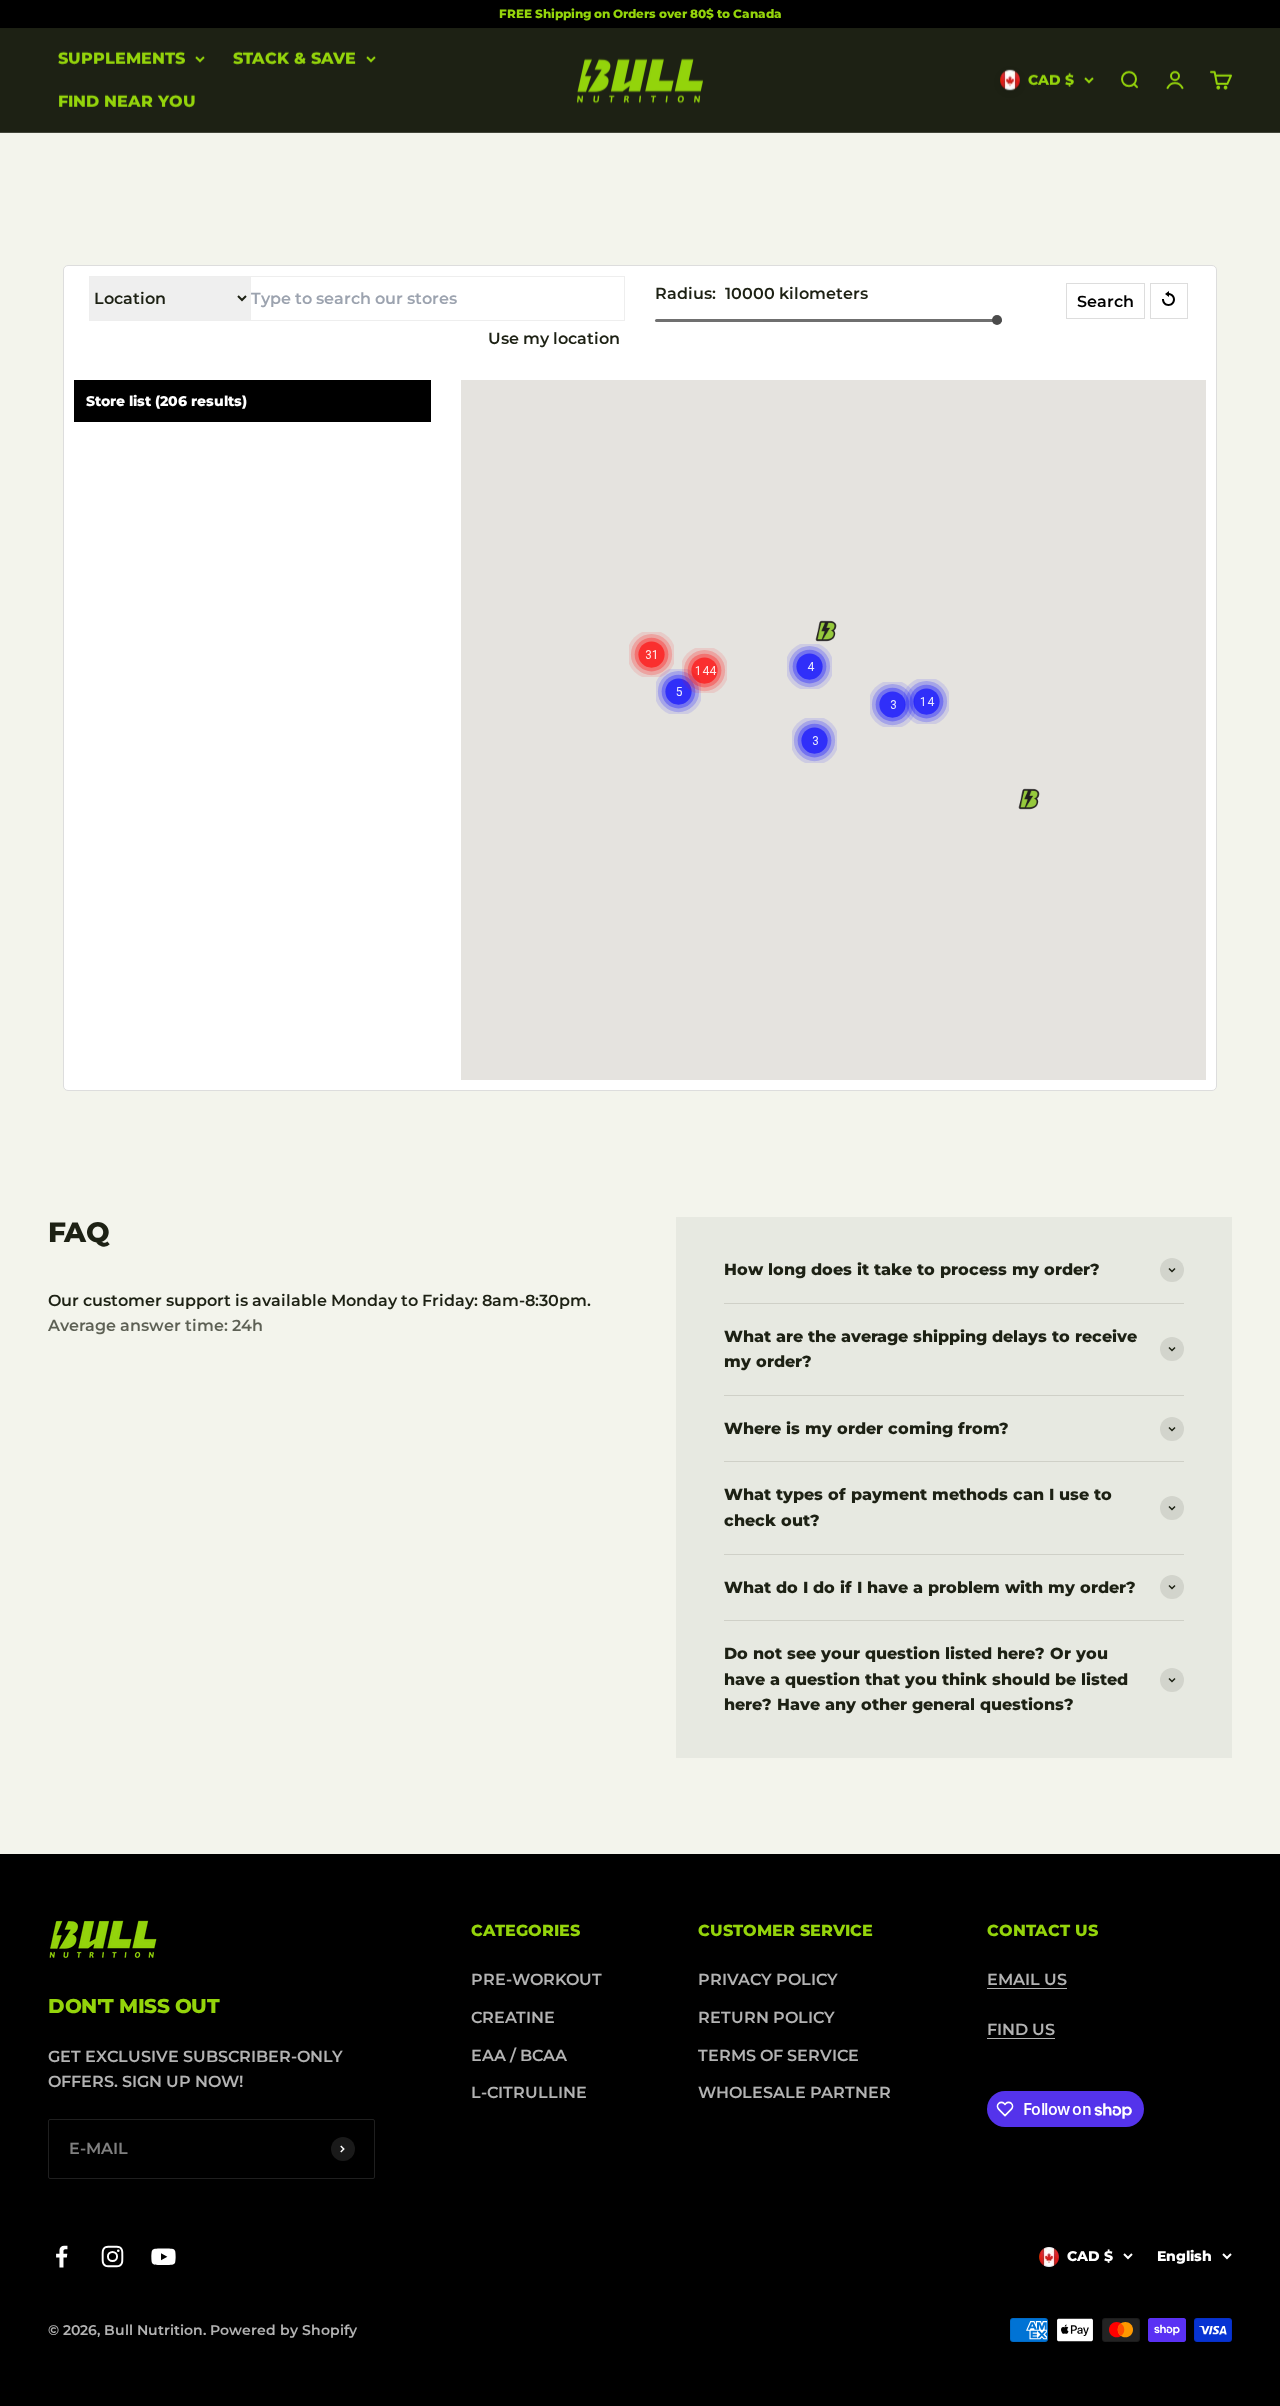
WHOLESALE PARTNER (794, 2092)
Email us (1027, 1979)
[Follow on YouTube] (163, 2256)
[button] (826, 631)
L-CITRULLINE (529, 2092)
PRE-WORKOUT (536, 1979)
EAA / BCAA (519, 2055)
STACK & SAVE (294, 58)
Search (1105, 301)
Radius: (685, 293)
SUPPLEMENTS (121, 58)
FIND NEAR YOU (127, 102)
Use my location (554, 338)
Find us (1021, 2029)
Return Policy (766, 2017)
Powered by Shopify (283, 2330)
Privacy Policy (768, 1979)
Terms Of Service (778, 2055)
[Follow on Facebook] (61, 2256)
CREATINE (513, 2017)
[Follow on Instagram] (112, 2256)
